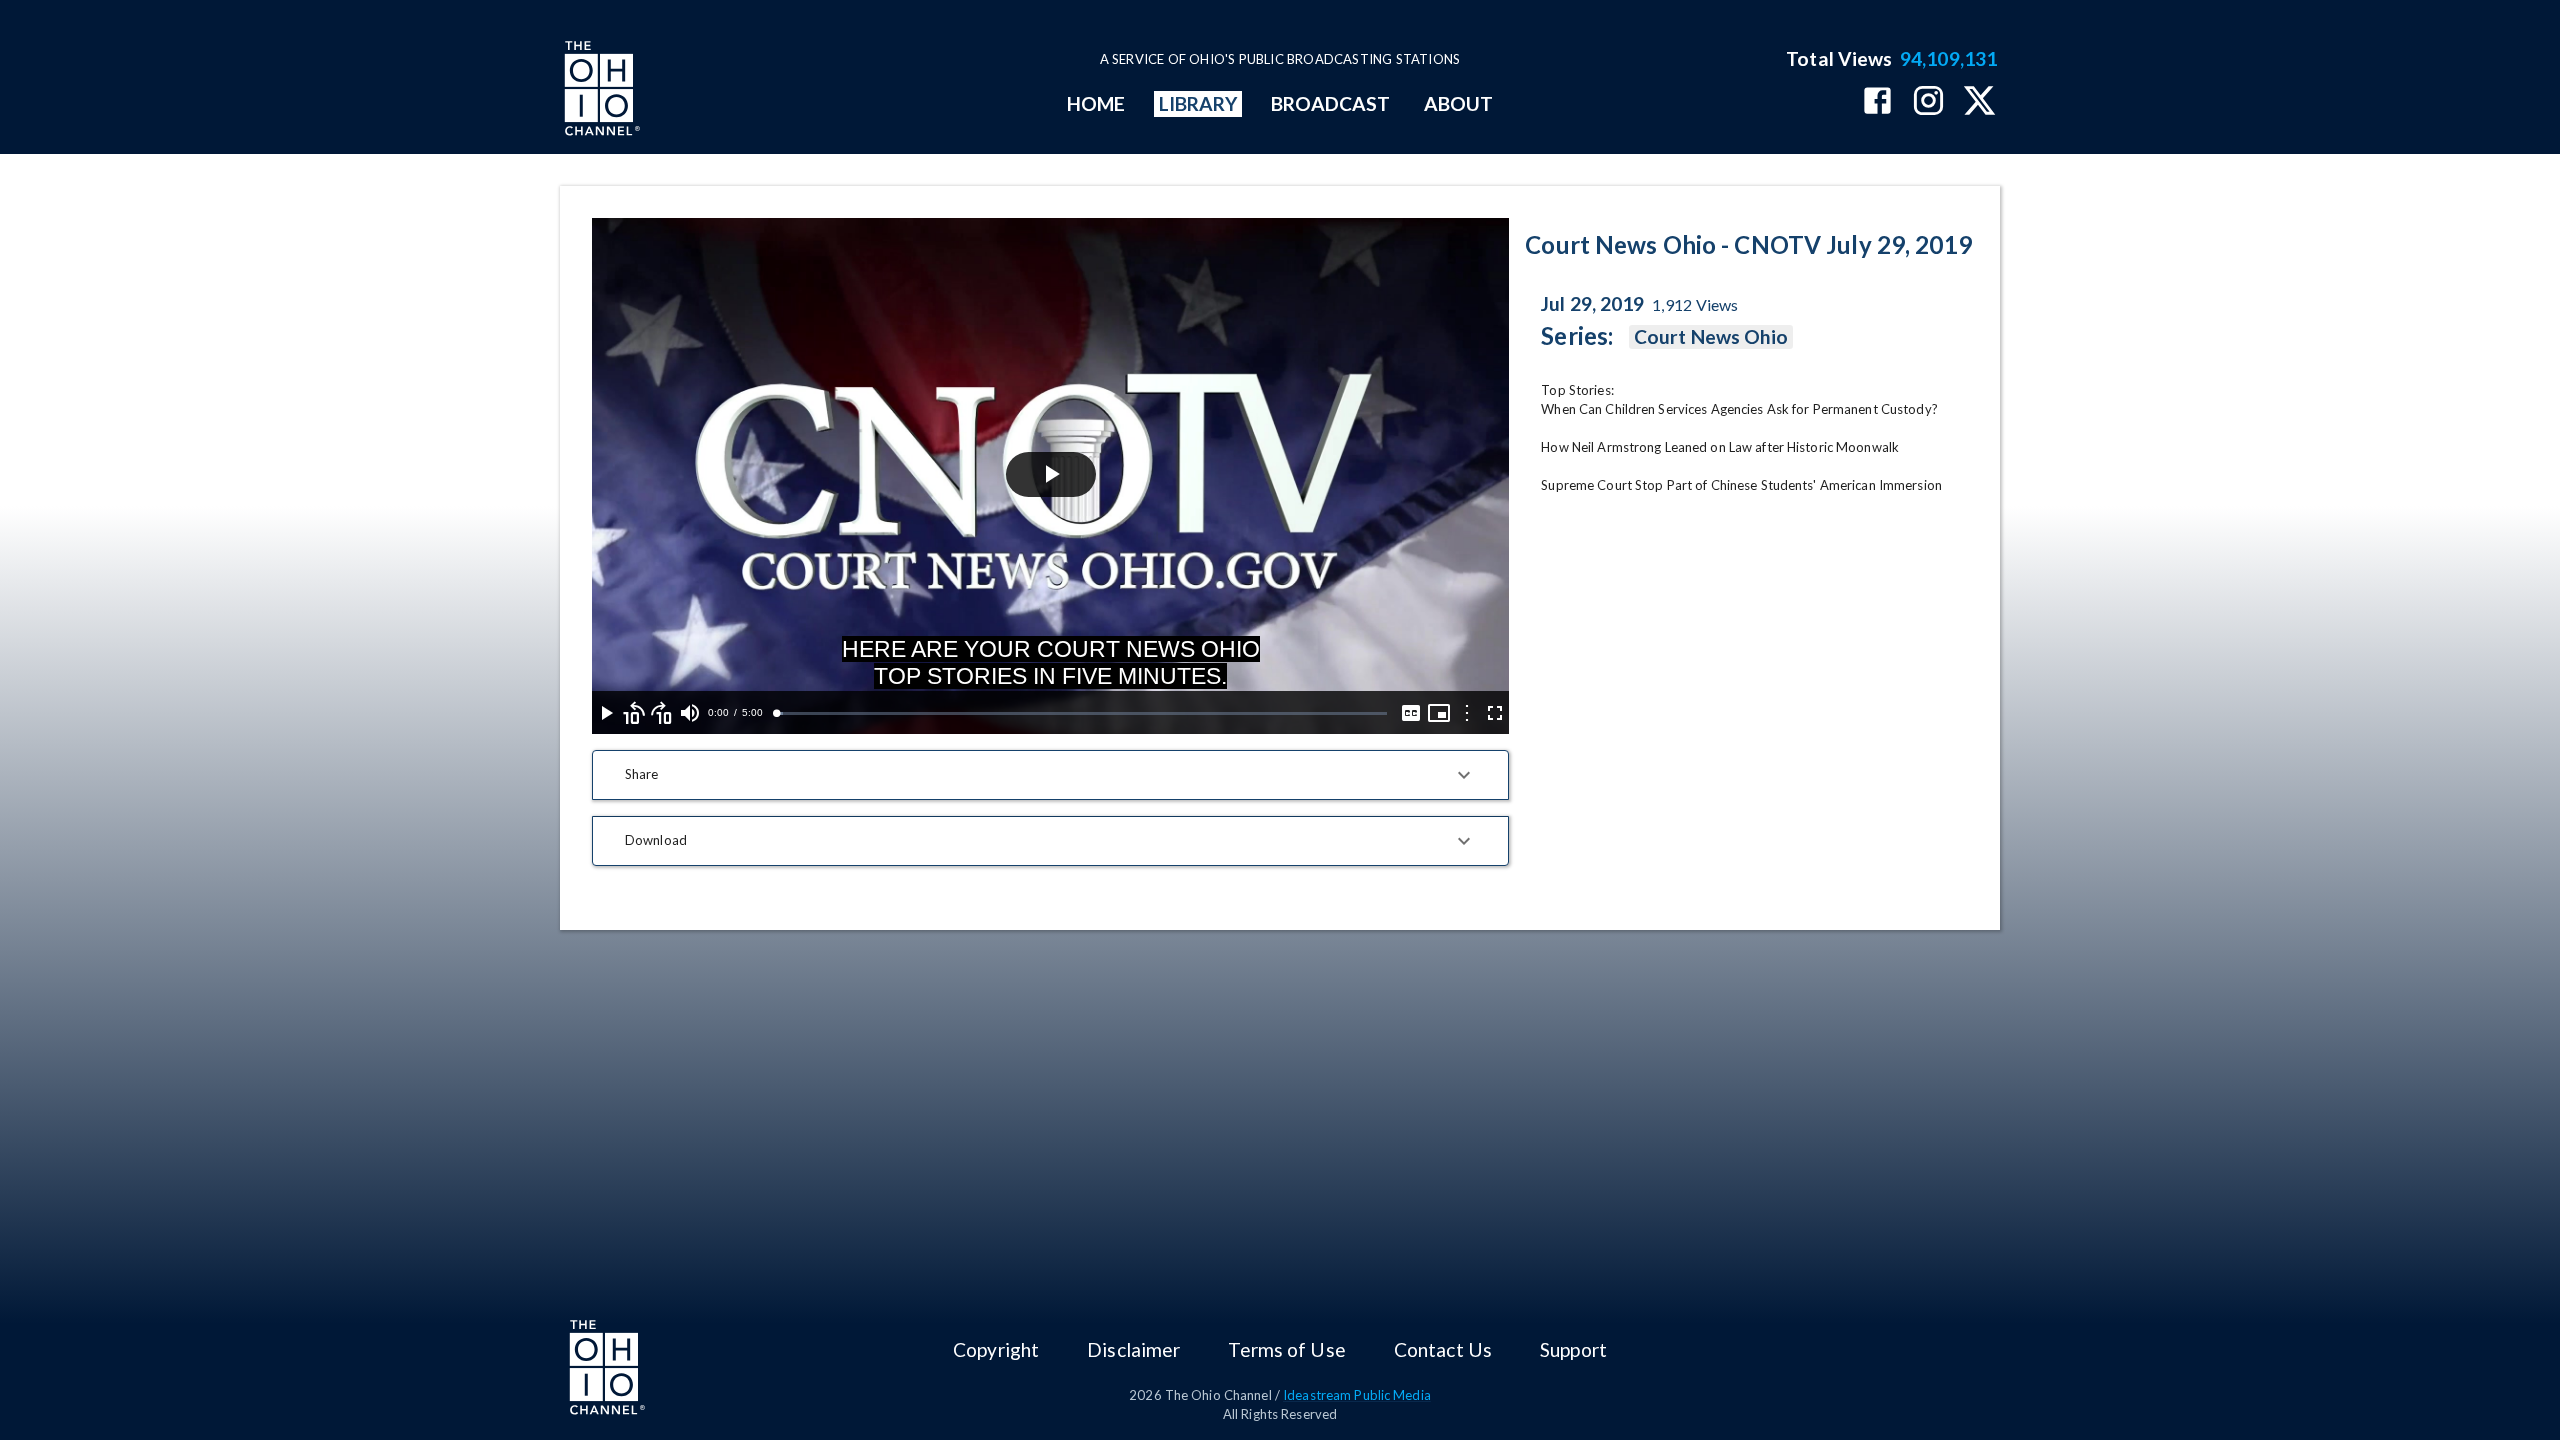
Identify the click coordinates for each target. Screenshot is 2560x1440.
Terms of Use (1286, 1349)
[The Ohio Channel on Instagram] (1928, 102)
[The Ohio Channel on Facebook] (1877, 102)
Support (1573, 1349)
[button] (1050, 775)
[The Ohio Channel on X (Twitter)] (1979, 102)
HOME (1096, 103)
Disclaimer (1133, 1349)
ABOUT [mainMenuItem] (1458, 103)
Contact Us (1443, 1349)
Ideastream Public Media (1357, 1395)
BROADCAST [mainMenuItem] (1331, 103)
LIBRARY (1198, 103)
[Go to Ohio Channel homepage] (600, 91)
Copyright (996, 1349)
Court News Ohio (1711, 336)
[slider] (1081, 713)
